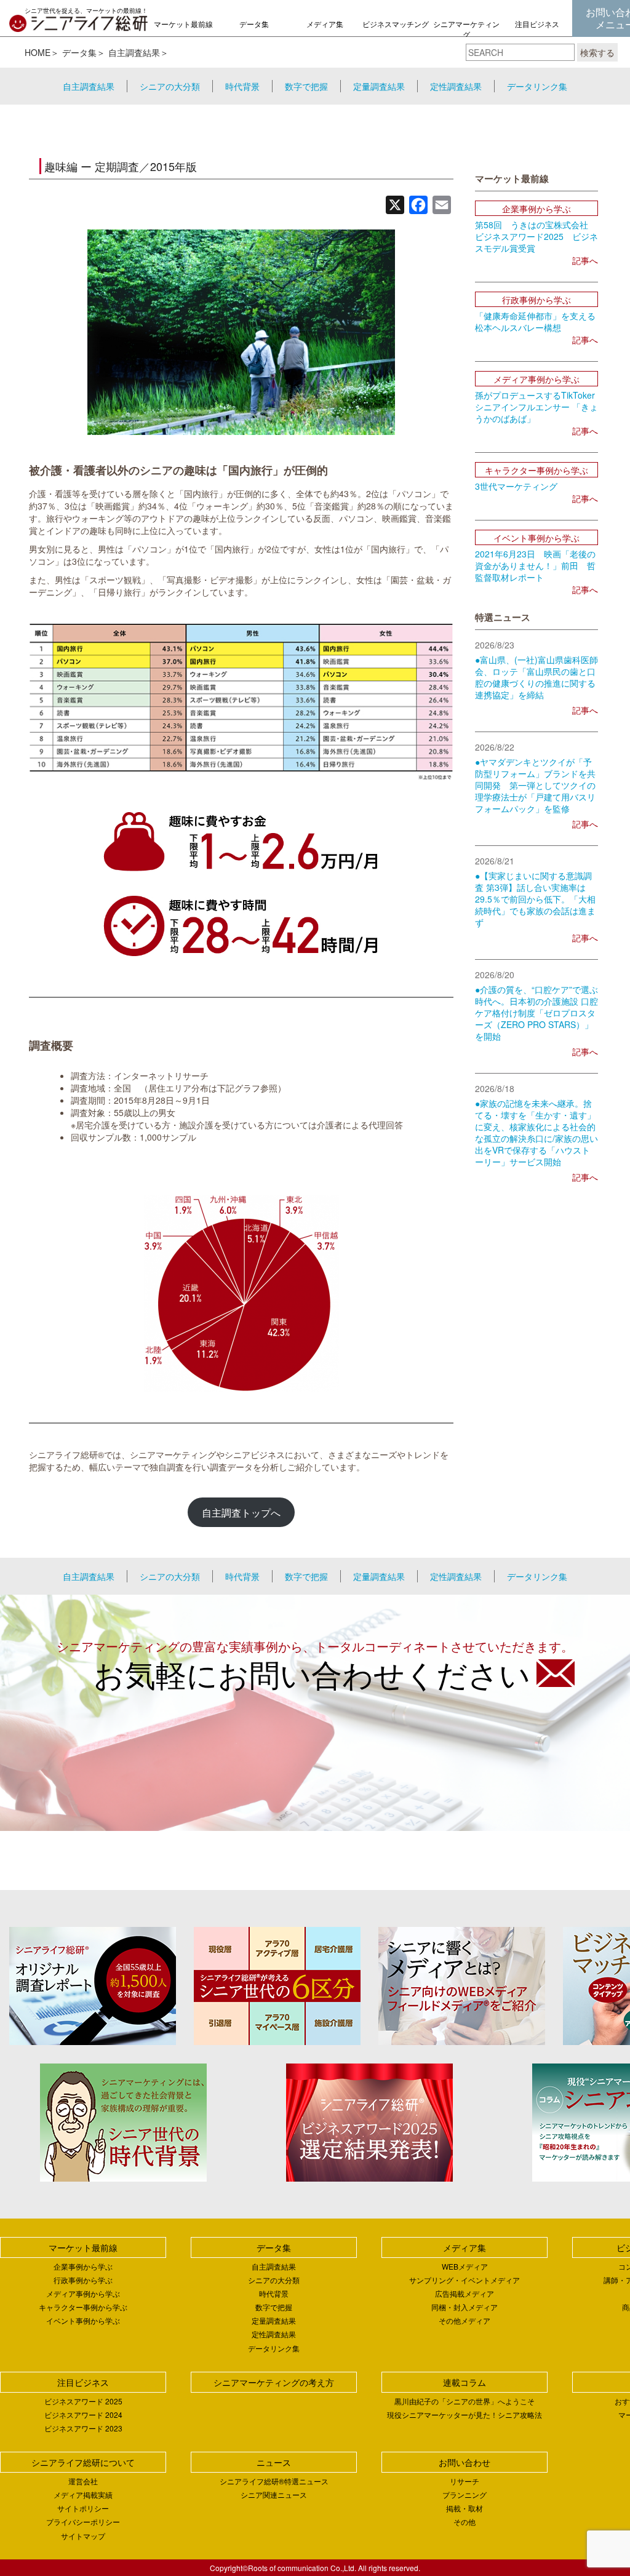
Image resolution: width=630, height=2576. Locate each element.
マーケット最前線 (183, 24)
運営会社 (83, 2481)
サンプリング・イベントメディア (465, 2280)
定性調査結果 (456, 86)
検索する (597, 52)
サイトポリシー (83, 2508)
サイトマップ (83, 2536)
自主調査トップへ (241, 1512)
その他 (465, 2522)
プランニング (465, 2494)
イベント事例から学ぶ (83, 2320)
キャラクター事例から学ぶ (83, 2307)
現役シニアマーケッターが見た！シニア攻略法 (465, 2415)
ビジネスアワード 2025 (83, 2401)
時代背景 (242, 86)
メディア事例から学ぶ (83, 2293)
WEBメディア (465, 2266)
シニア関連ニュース (274, 2494)
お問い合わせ (465, 2462)
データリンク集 (537, 86)
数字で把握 (306, 86)
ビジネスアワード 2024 (83, 2415)
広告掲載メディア (465, 2293)
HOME (38, 52)
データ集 (254, 24)
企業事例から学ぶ (83, 2266)
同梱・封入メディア (465, 2307)
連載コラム (465, 2382)
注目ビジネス (537, 24)
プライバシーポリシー (83, 2522)
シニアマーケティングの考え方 (466, 34)
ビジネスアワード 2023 (83, 2428)
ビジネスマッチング (396, 24)
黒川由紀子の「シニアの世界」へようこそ (465, 2401)
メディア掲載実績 (83, 2494)
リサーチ (465, 2481)
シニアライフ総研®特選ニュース (274, 2481)
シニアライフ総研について (83, 2462)
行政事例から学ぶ (83, 2280)
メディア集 (325, 24)
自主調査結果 (134, 52)
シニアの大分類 (170, 86)
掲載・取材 (465, 2508)
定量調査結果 (379, 86)
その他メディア (465, 2320)
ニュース (274, 2462)
